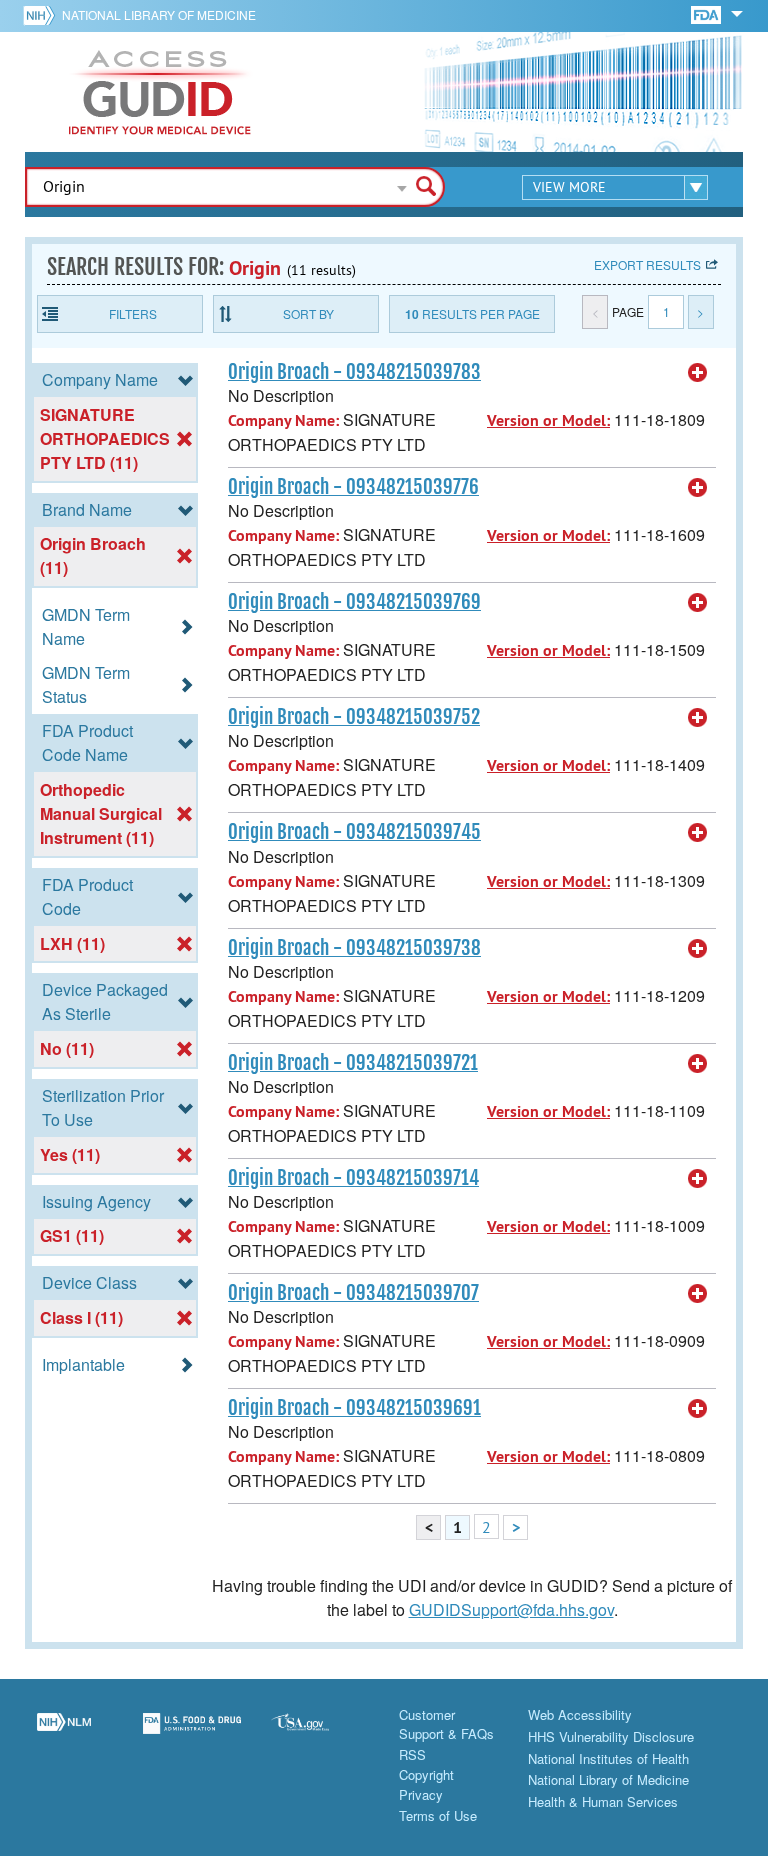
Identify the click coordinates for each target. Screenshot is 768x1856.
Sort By (308, 313)
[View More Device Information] (698, 373)
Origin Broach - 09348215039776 (353, 487)
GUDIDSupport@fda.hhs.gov (511, 1609)
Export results (647, 264)
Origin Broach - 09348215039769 (354, 602)
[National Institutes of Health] (42, 15)
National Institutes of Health (608, 1758)
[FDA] (707, 13)
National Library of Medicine (159, 14)
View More (569, 187)
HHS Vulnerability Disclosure (611, 1736)
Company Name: (283, 420)
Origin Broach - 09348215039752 (354, 717)
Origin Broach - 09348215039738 (354, 948)
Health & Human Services (603, 1801)
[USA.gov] (320, 1735)
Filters (133, 313)
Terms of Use (438, 1815)
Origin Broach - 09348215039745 (354, 832)
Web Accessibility (580, 1714)
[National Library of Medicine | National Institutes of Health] (64, 1735)
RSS (412, 1754)
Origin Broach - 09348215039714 (353, 1178)
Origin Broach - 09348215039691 (354, 1408)
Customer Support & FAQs (446, 1724)
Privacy (421, 1794)
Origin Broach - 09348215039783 (354, 372)
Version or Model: (548, 420)
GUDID (160, 92)
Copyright (426, 1774)
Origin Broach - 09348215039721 (353, 1063)
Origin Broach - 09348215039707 (353, 1293)
